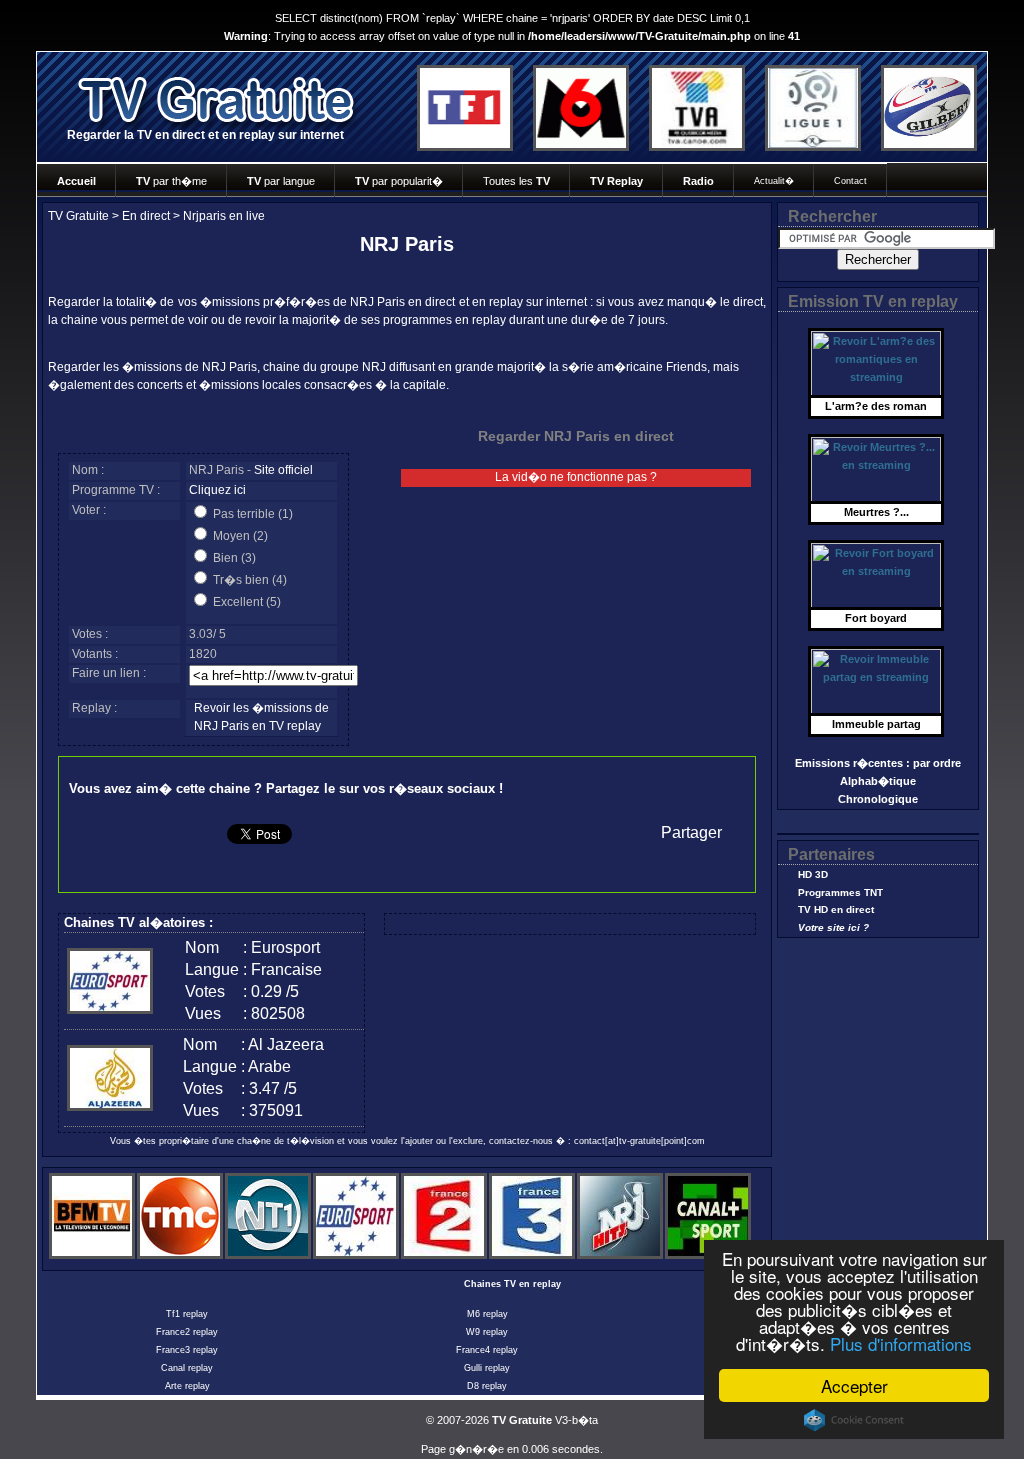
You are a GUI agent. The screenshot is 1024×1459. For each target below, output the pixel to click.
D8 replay (487, 1386)
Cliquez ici (217, 490)
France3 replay (187, 1350)
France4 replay (487, 1350)
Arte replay (187, 1386)
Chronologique (878, 799)
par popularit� (399, 181)
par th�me (171, 181)
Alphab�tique (878, 781)
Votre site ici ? (833, 927)
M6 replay (487, 1314)
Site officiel (283, 470)
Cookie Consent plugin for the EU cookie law (854, 1420)
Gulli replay (487, 1368)
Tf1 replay (187, 1314)
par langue (281, 181)
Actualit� (774, 181)
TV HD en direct (836, 909)
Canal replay (187, 1368)
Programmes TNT (840, 892)
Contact (850, 181)
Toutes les (516, 181)
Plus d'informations (901, 1343)
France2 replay (187, 1332)
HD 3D (813, 874)
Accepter (854, 1385)
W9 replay (487, 1332)
